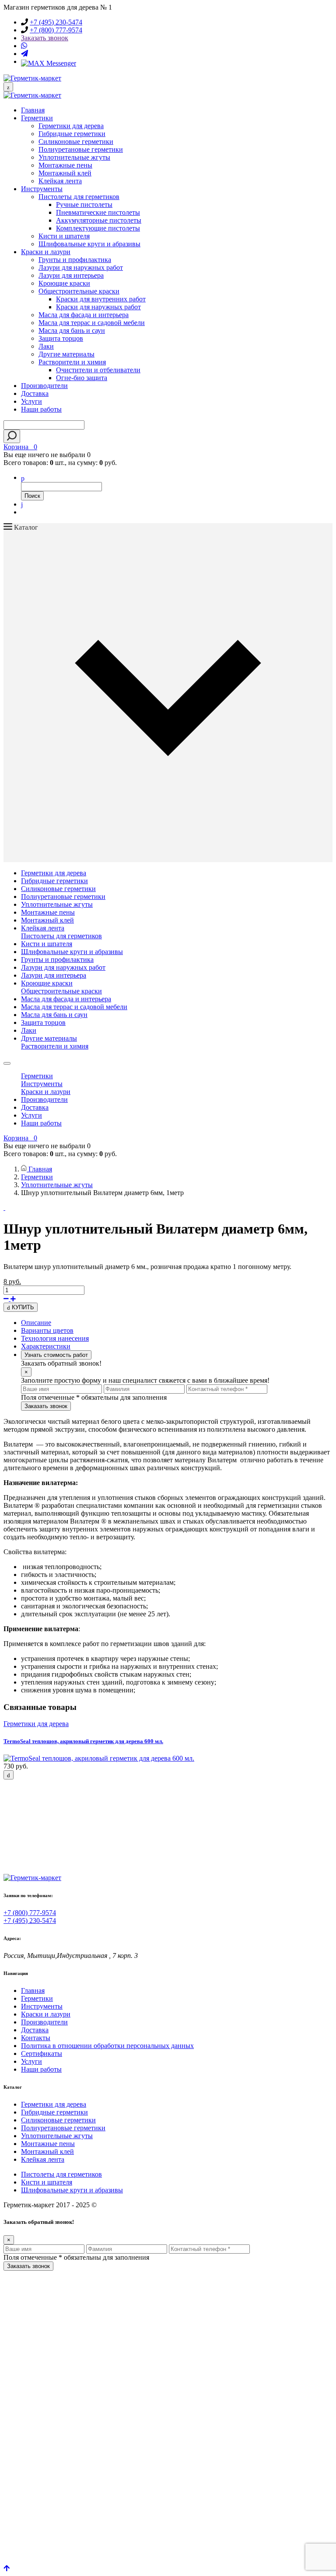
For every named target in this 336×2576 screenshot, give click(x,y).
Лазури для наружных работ (81, 267)
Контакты (36, 2038)
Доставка (35, 393)
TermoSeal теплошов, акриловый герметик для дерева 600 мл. (83, 1741)
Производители (44, 386)
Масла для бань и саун (72, 330)
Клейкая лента (60, 181)
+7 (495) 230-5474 (56, 22)
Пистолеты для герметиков (79, 197)
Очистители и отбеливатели (98, 370)
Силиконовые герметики (76, 142)
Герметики (37, 118)
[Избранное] (22, 504)
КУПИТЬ (22, 1307)
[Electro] (32, 78)
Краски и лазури (46, 252)
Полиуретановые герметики (81, 149)
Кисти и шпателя (64, 236)
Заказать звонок (45, 38)
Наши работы (41, 409)
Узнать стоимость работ (56, 1355)
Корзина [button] (20, 447)
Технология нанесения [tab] (55, 1338)
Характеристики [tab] (46, 1346)
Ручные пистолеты (84, 204)
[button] (23, 477)
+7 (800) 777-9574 (56, 30)
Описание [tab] (36, 1323)
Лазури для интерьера (71, 275)
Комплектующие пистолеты (98, 228)
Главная (33, 110)
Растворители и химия (72, 362)
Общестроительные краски (79, 291)
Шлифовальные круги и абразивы (89, 244)
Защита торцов (61, 338)
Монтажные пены (65, 165)
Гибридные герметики (72, 134)
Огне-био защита (82, 378)
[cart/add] (9, 1775)
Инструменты (42, 189)
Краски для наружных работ (98, 307)
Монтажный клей (65, 173)
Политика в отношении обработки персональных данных (107, 2046)
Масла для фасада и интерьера (84, 315)
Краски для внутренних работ (101, 299)
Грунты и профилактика (75, 260)
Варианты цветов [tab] (47, 1330)
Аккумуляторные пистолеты (99, 220)
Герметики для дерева (71, 126)
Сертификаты (42, 2053)
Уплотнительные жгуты (74, 157)
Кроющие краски (64, 283)
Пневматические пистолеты (98, 212)
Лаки (46, 346)
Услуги (31, 401)
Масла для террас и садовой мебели (92, 323)
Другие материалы (66, 354)
